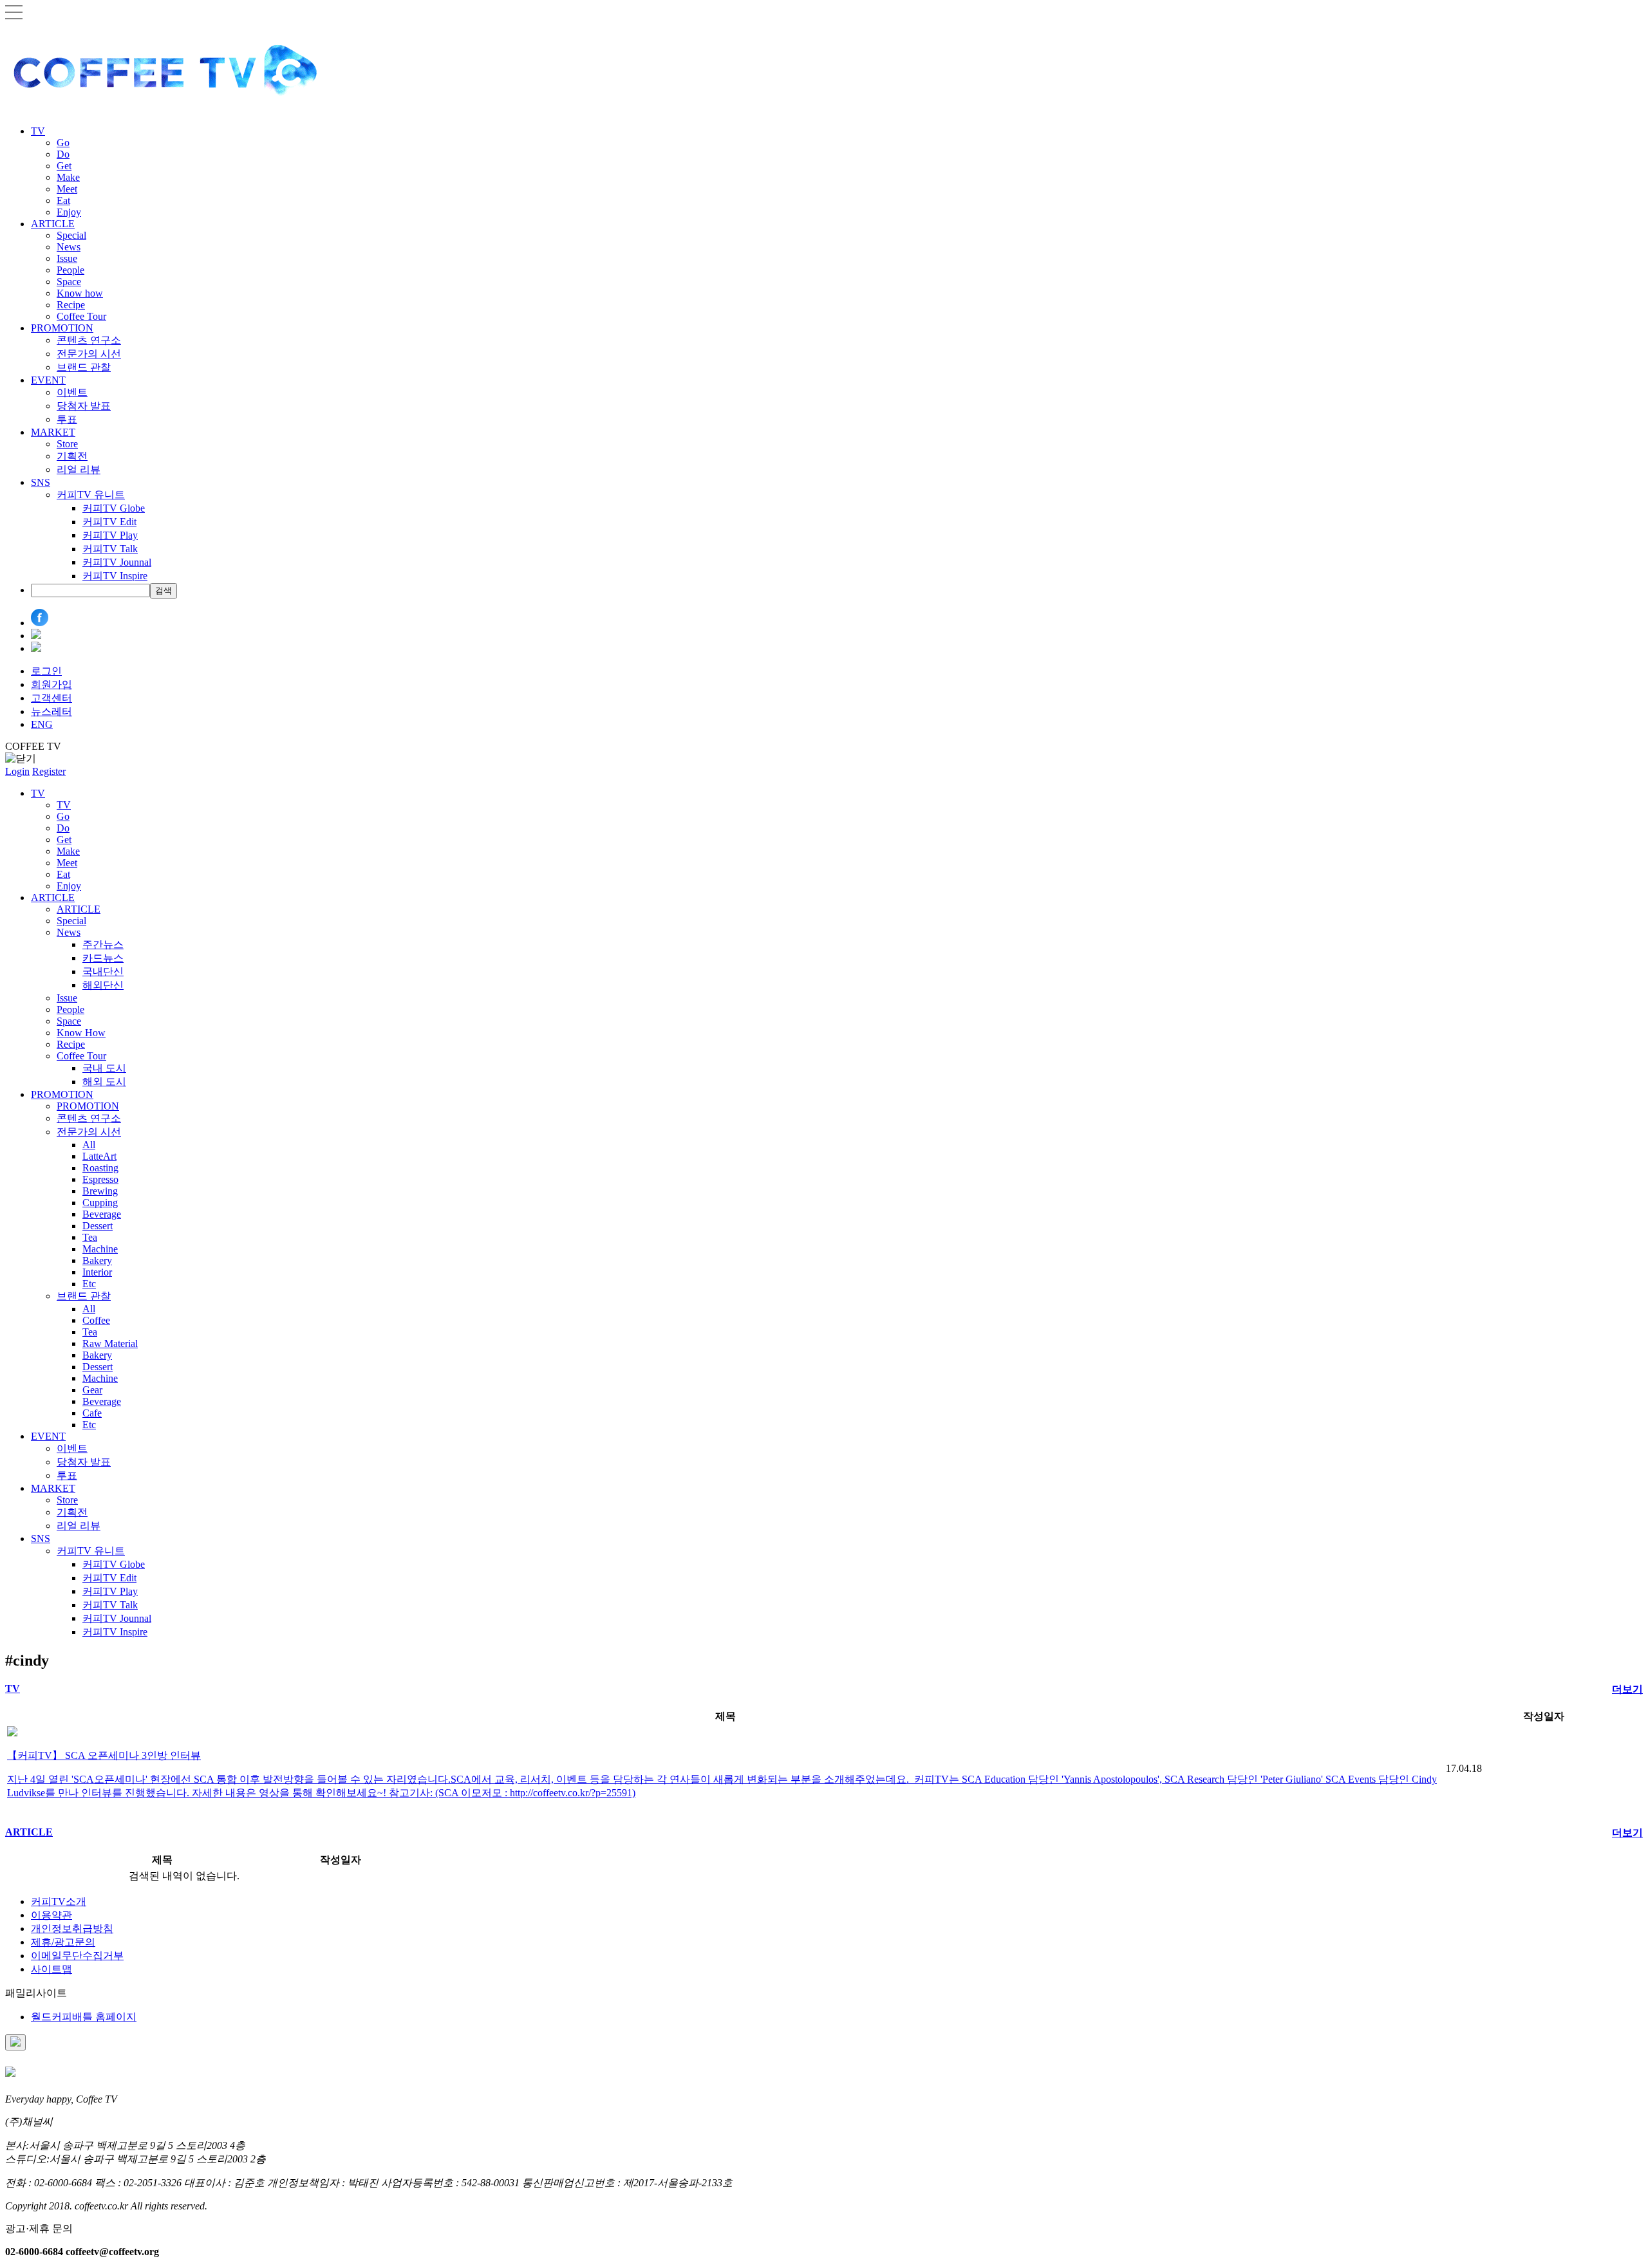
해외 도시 (104, 1082)
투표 (67, 419)
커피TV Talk (110, 549)
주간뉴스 (103, 944)
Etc (89, 1284)
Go (63, 143)
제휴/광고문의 (63, 1942)
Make (68, 177)
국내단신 (103, 971)
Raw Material (110, 1343)
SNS (41, 482)
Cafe (92, 1413)
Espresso (100, 1179)
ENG (42, 724)
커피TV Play (110, 535)
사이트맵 (51, 1969)
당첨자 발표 (84, 406)
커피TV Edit (109, 522)
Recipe (71, 305)
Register (49, 771)
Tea (90, 1237)
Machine (100, 1249)
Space (69, 282)
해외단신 (103, 985)
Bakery (97, 1260)
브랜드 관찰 (84, 367)
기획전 (72, 456)
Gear (92, 1390)
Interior (97, 1272)
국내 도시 (104, 1068)
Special (71, 235)
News (69, 247)
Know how (80, 293)
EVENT (48, 380)
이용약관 (51, 1915)
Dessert (98, 1226)
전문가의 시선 (89, 354)
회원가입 (51, 684)
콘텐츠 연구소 (89, 340)
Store (67, 444)
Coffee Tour (81, 316)
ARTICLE (53, 224)
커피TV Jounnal (117, 562)
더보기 (1627, 1689)
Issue (67, 258)
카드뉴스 (103, 958)
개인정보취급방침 (72, 1929)
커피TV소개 (59, 1901)
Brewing (100, 1191)
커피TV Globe (114, 508)
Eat (63, 200)
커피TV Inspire (115, 576)
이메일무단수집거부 (77, 1956)
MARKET (53, 432)
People (70, 270)
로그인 (46, 671)
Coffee (96, 1320)
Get (64, 166)
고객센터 (51, 698)
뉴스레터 (51, 711)
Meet (67, 189)
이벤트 (72, 392)
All (89, 1145)
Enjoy (69, 212)
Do (63, 154)
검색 (164, 590)
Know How (81, 1033)
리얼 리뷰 (79, 469)
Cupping (100, 1203)
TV (38, 131)
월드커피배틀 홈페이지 (84, 2017)
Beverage (102, 1214)
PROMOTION (62, 328)
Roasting (100, 1168)
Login (17, 771)
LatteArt (99, 1156)
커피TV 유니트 (91, 495)
